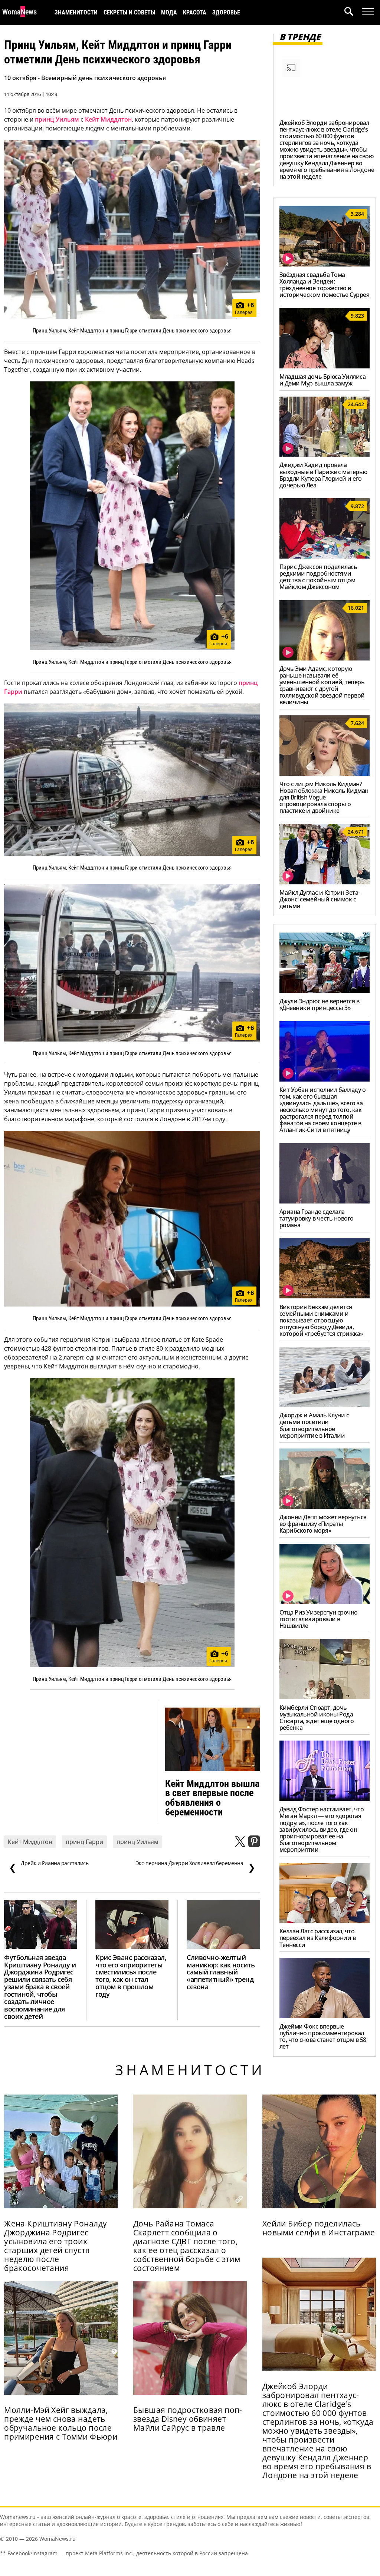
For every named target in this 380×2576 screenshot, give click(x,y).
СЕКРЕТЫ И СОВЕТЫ (129, 12)
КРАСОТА (195, 12)
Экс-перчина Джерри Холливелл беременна (196, 1867)
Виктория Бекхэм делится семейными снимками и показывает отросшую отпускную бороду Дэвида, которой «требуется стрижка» (321, 1320)
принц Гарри (84, 1842)
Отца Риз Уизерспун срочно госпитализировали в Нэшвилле (319, 1619)
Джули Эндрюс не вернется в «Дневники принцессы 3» (320, 1004)
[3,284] (325, 264)
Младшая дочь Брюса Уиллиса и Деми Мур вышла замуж (323, 380)
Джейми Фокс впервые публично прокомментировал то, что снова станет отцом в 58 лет (323, 2036)
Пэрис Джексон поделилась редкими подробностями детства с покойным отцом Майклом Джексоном (318, 577)
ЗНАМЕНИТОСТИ (76, 12)
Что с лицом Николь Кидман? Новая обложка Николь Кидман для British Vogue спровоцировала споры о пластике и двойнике (324, 797)
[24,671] (325, 882)
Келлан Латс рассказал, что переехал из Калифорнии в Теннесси (317, 1938)
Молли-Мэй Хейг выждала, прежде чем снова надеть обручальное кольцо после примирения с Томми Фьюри (61, 2423)
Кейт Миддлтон (108, 119)
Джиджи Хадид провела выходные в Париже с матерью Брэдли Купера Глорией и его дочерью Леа (323, 475)
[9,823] (325, 366)
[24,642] (325, 454)
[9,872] (325, 556)
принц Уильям (57, 119)
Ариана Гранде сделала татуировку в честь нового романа (317, 1218)
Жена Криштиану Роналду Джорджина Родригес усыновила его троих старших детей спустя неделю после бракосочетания (55, 2246)
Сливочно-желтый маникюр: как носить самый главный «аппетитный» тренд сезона (221, 1972)
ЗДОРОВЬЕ (226, 12)
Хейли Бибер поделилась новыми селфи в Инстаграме (319, 2228)
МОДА (169, 12)
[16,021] (325, 658)
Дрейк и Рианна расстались (49, 1867)
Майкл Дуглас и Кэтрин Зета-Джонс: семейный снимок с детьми (320, 899)
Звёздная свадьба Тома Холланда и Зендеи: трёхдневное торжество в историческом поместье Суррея (325, 285)
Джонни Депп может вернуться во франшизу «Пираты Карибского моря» (323, 1524)
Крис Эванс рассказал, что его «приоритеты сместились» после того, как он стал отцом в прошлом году (131, 1976)
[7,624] (325, 774)
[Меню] (368, 12)
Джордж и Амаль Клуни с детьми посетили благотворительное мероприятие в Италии (314, 1425)
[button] (353, 12)
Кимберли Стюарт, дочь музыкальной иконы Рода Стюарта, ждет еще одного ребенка (317, 1718)
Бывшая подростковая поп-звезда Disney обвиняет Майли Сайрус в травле (188, 2419)
